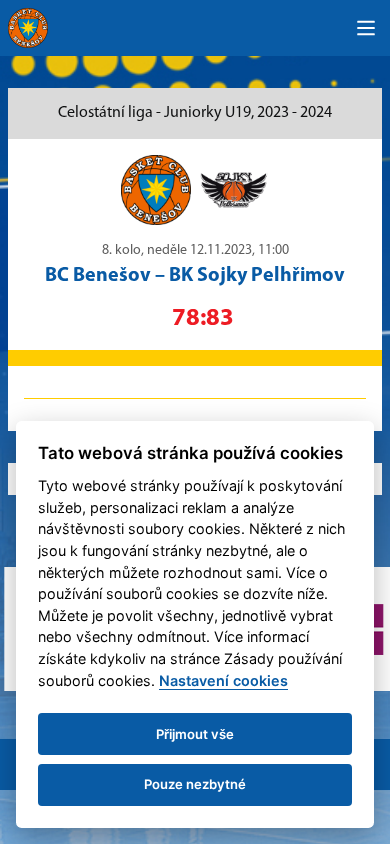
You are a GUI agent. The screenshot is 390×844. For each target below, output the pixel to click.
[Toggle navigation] (366, 28)
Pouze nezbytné (195, 784)
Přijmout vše (195, 734)
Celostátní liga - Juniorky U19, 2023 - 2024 (195, 113)
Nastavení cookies (223, 680)
